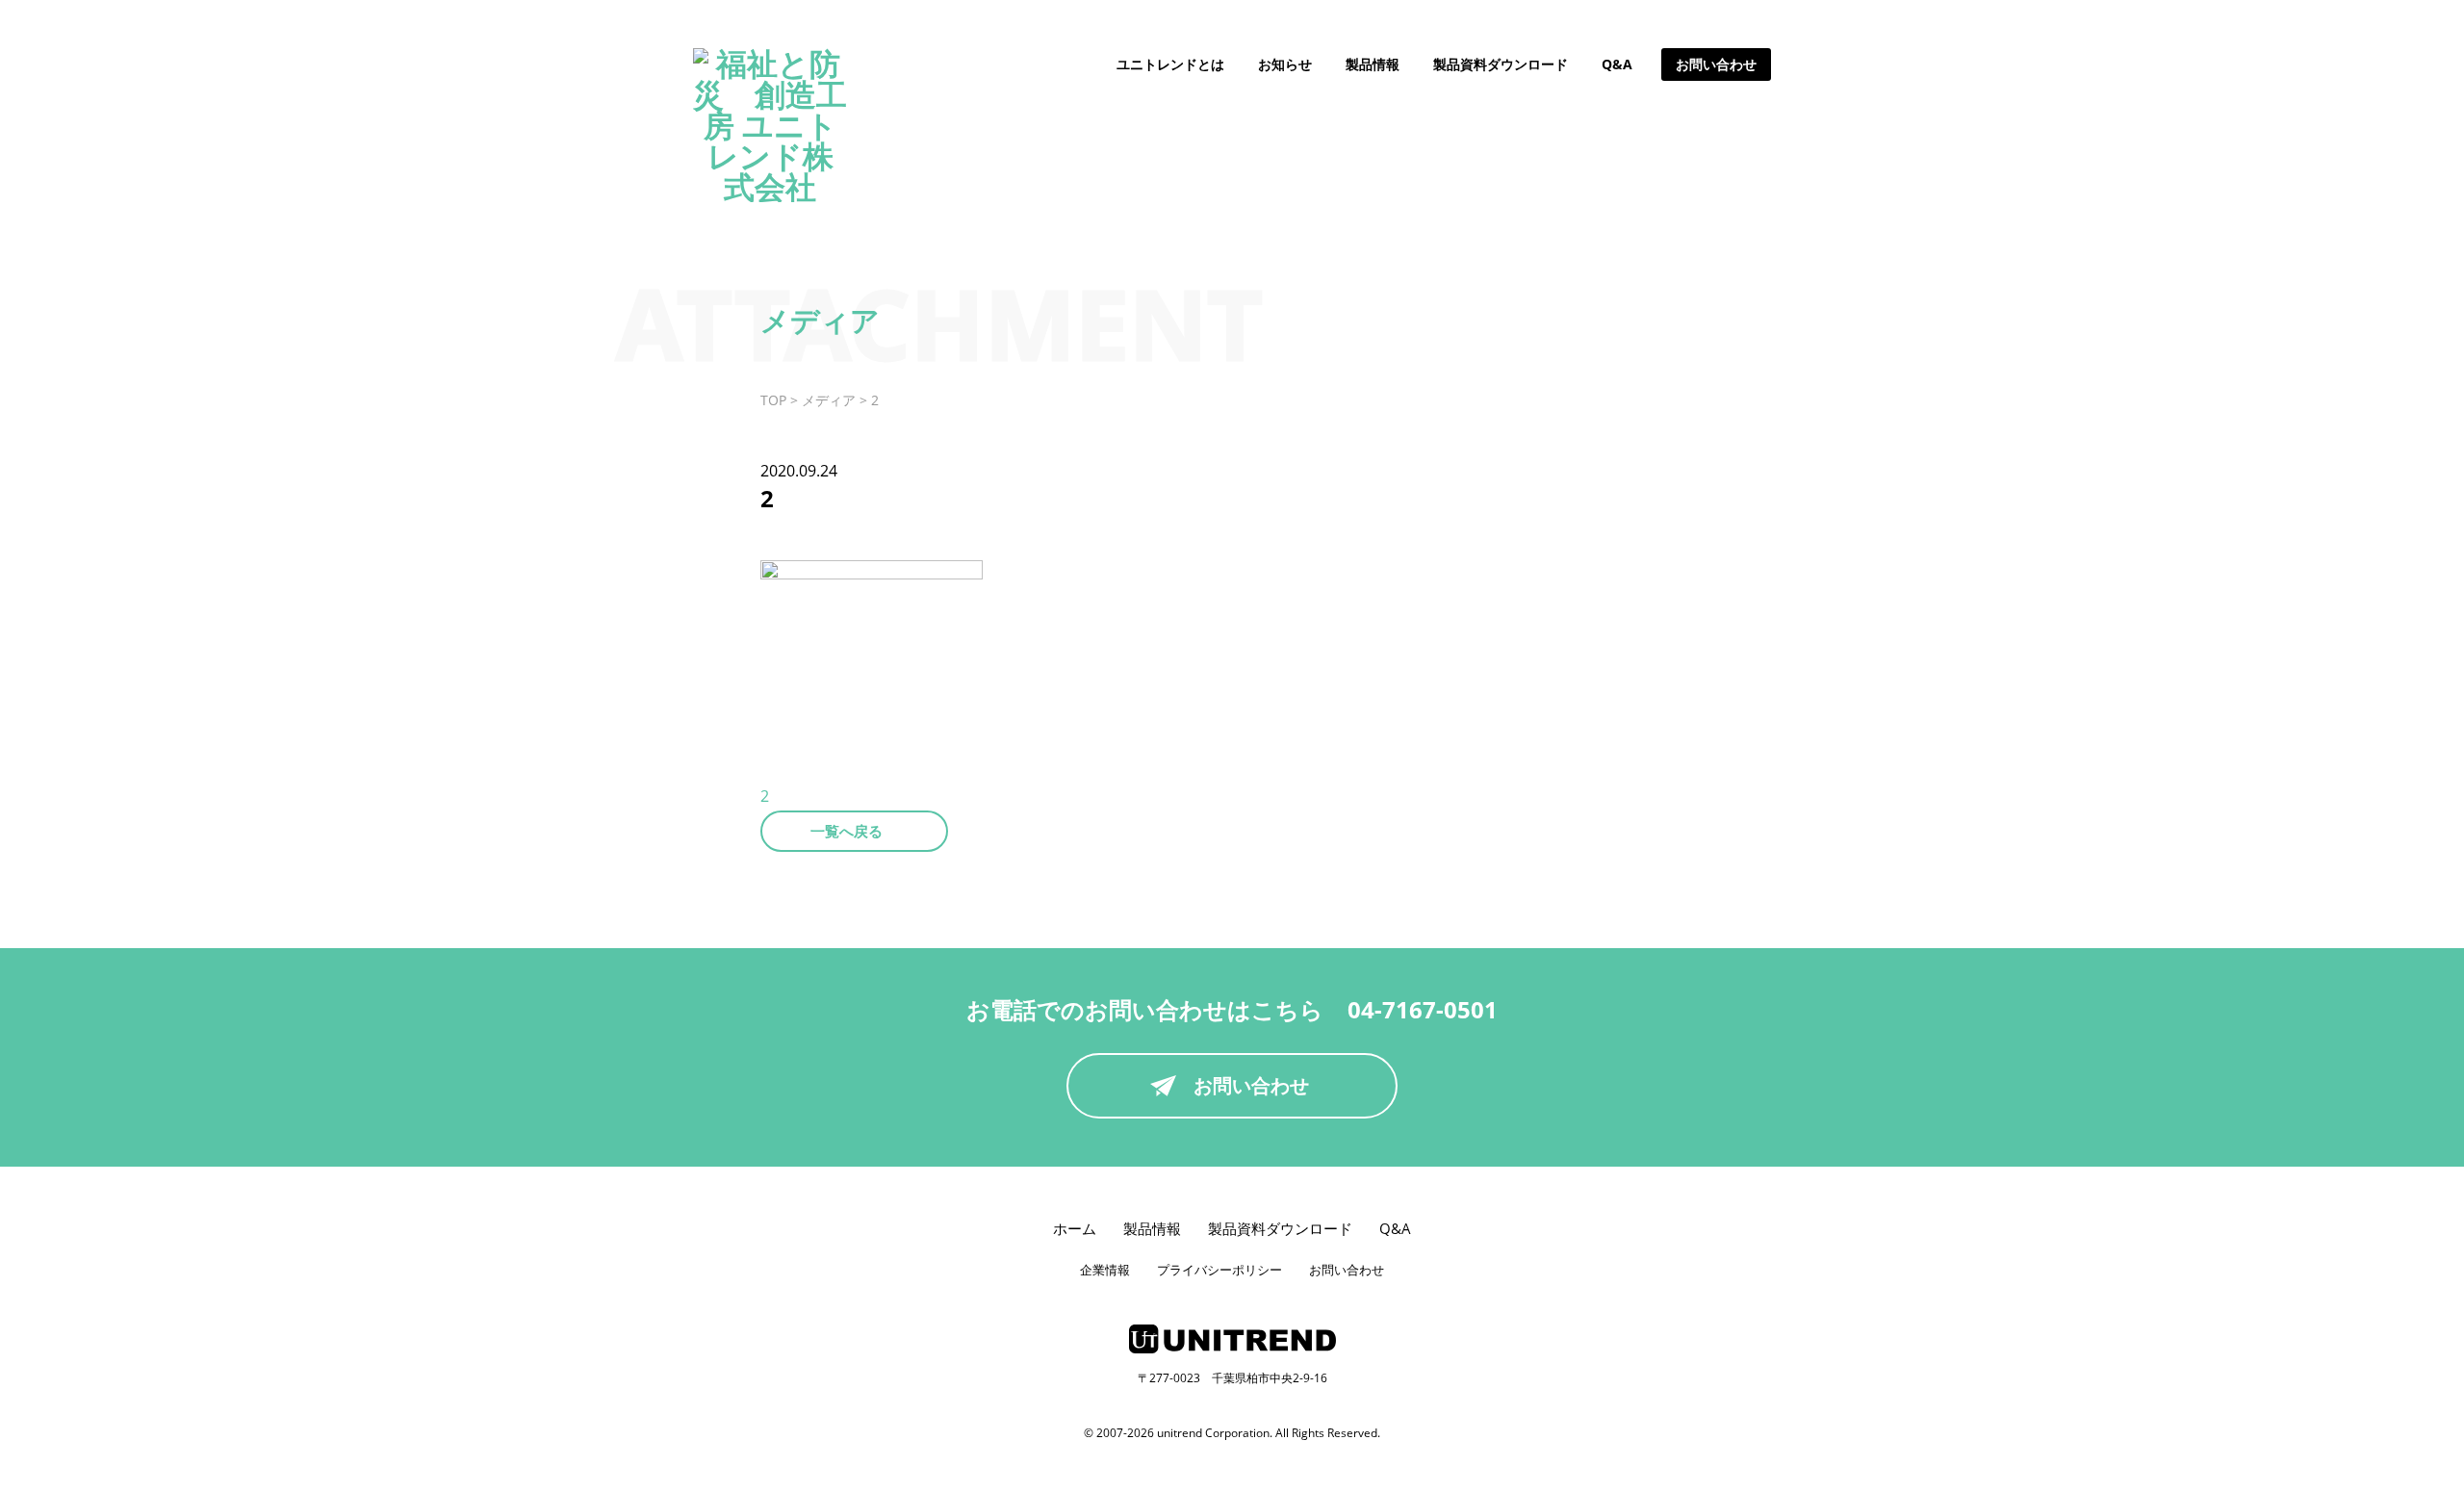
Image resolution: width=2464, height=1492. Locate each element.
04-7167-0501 (1423, 1009)
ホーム (1075, 1228)
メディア (829, 400)
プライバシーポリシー (1219, 1270)
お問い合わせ (1716, 64)
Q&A (1617, 64)
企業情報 (1105, 1270)
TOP (773, 400)
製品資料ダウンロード (1501, 64)
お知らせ (1285, 64)
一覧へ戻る (847, 831)
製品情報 (1373, 64)
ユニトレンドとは (1170, 64)
